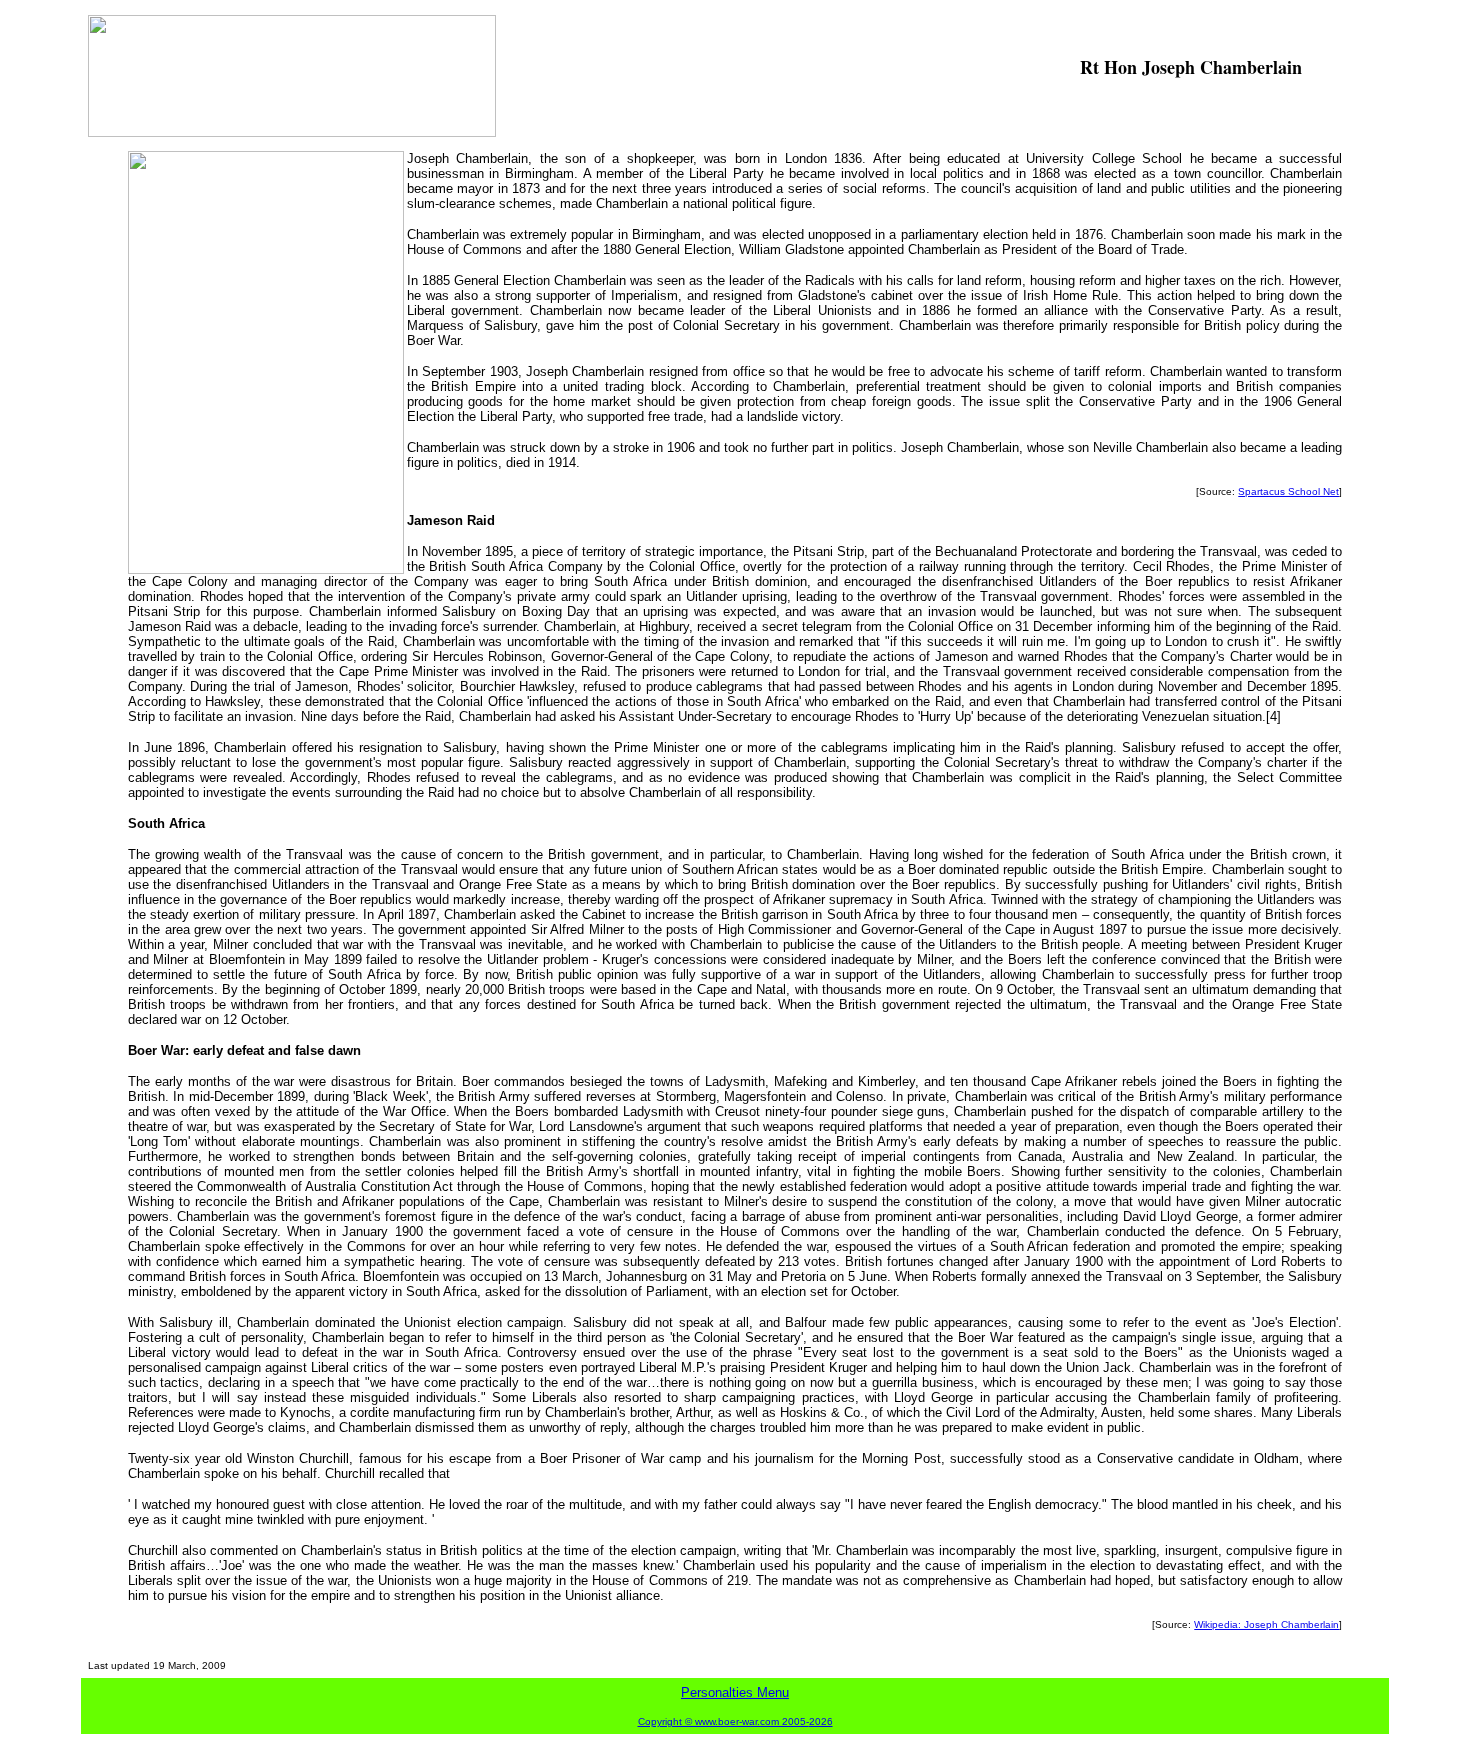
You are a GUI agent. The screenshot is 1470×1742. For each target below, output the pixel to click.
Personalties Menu (735, 1692)
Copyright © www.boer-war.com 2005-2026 (735, 1721)
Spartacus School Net (1288, 491)
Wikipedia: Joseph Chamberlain (1266, 1624)
